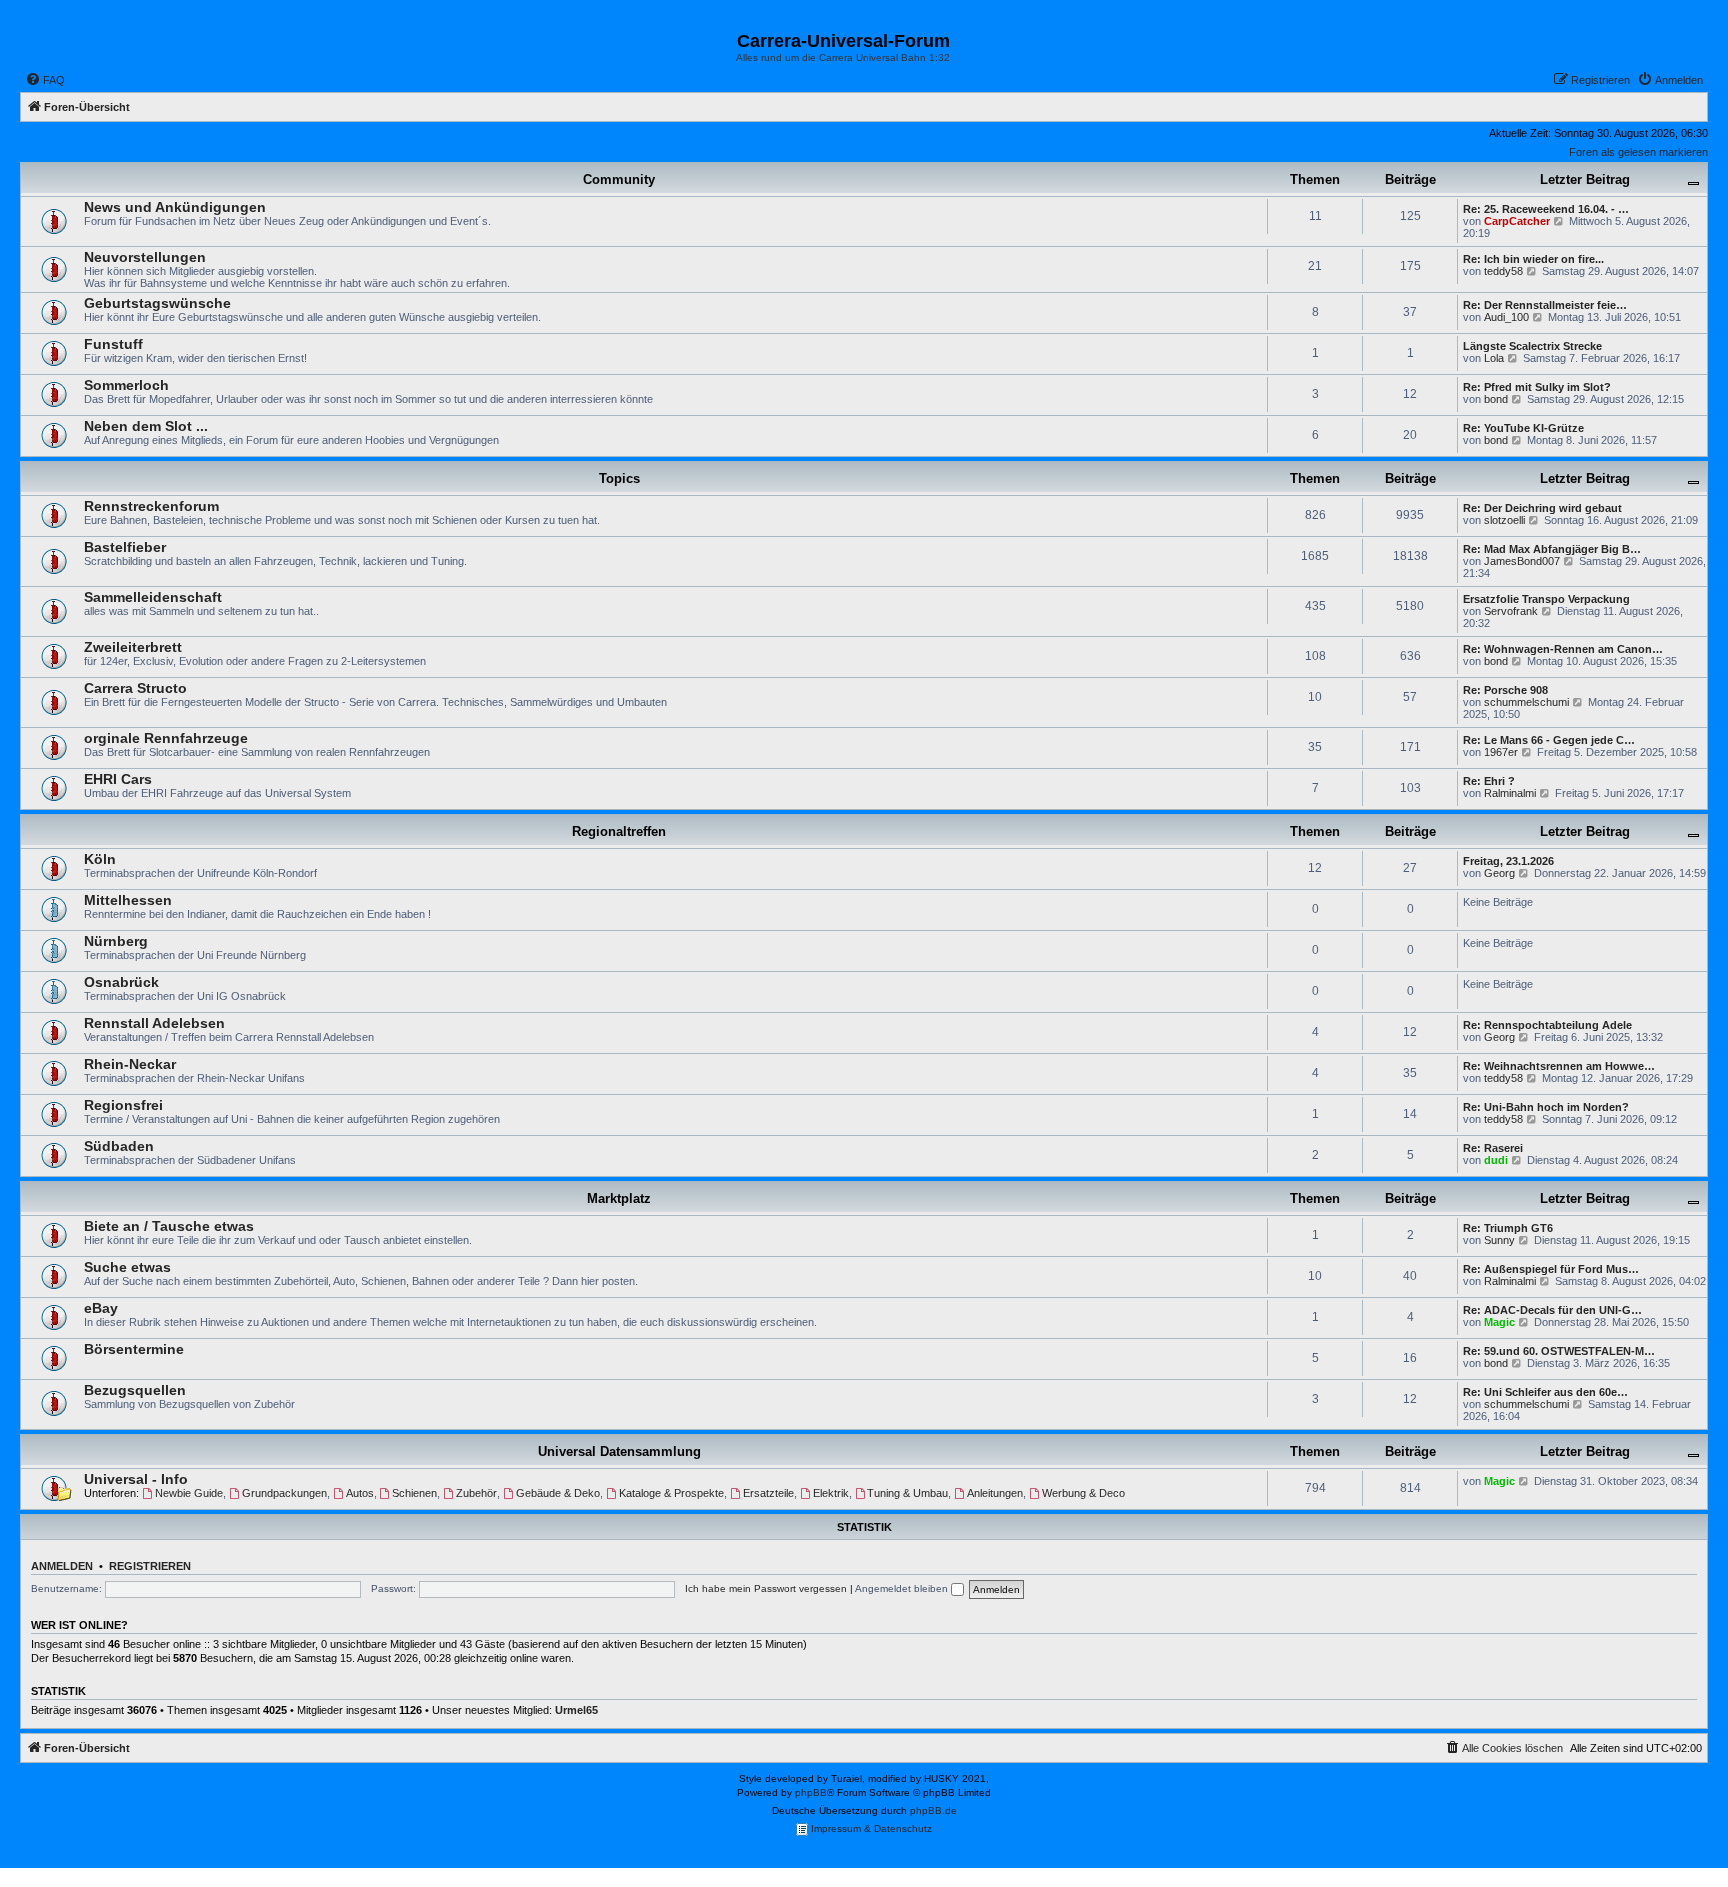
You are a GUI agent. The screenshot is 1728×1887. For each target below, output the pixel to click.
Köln (100, 859)
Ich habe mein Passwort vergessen (766, 1588)
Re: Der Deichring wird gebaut (1542, 508)
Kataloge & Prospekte (671, 1493)
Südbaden (119, 1146)
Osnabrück (121, 982)
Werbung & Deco (1083, 1493)
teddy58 (1503, 271)
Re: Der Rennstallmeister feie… (1545, 305)
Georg (1499, 873)
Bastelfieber (125, 547)
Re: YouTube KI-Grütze (1523, 428)
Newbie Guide (189, 1493)
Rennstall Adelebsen (154, 1023)
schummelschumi (1526, 702)
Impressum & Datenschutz (870, 1828)
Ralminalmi (1510, 793)
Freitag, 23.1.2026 (1508, 861)
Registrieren (150, 1566)
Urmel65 (576, 1710)
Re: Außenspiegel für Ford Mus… (1551, 1269)
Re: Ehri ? (1489, 781)
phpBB (811, 1792)
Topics (619, 478)
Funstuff (113, 344)
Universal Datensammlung (619, 1451)
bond (1496, 399)
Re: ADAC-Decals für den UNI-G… (1552, 1310)
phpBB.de (933, 1810)
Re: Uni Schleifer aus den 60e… (1545, 1392)
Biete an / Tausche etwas (169, 1226)
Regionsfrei (123, 1105)
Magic (1499, 1322)
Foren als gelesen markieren (1638, 152)
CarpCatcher (1517, 221)
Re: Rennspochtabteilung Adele (1547, 1025)
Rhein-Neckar (130, 1064)
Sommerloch (126, 385)
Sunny (1499, 1240)
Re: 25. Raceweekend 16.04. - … (1546, 209)
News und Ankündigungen (175, 207)
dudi (1496, 1160)
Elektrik (831, 1493)
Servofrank (1511, 611)
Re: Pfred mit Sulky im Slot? (1537, 387)
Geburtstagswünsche (157, 303)
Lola (1494, 358)
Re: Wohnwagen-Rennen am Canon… (1563, 649)
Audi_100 (1506, 317)
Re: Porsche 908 (1505, 690)
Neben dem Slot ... (146, 426)
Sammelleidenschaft (153, 597)
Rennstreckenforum (151, 506)
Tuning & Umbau (907, 1493)
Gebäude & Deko (558, 1493)
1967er (1501, 752)
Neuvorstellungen (145, 257)
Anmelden (62, 1566)
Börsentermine (134, 1349)
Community (619, 179)
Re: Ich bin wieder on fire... (1533, 259)
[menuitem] (45, 80)
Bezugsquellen (135, 1390)
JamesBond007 (1522, 561)
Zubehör (476, 1493)
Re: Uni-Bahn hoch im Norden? (1546, 1107)
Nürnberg (116, 941)
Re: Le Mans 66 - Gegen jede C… (1549, 740)
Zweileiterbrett (133, 647)
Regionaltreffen (619, 831)
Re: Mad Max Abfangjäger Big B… (1552, 549)
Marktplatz (619, 1198)
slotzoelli (1504, 520)
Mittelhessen (128, 900)
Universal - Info (136, 1479)
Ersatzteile (768, 1493)
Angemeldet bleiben (903, 1588)
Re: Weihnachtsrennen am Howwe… (1559, 1066)
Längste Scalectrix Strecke (1532, 346)
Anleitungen (995, 1493)
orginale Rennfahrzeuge (166, 738)
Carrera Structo (135, 688)
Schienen (414, 1493)
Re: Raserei (1493, 1148)
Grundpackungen (284, 1493)
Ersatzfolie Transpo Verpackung (1546, 599)
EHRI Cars (118, 779)
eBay (101, 1308)
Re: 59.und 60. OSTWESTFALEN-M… (1559, 1351)
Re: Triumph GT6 (1508, 1228)
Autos (360, 1493)
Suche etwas (127, 1267)
